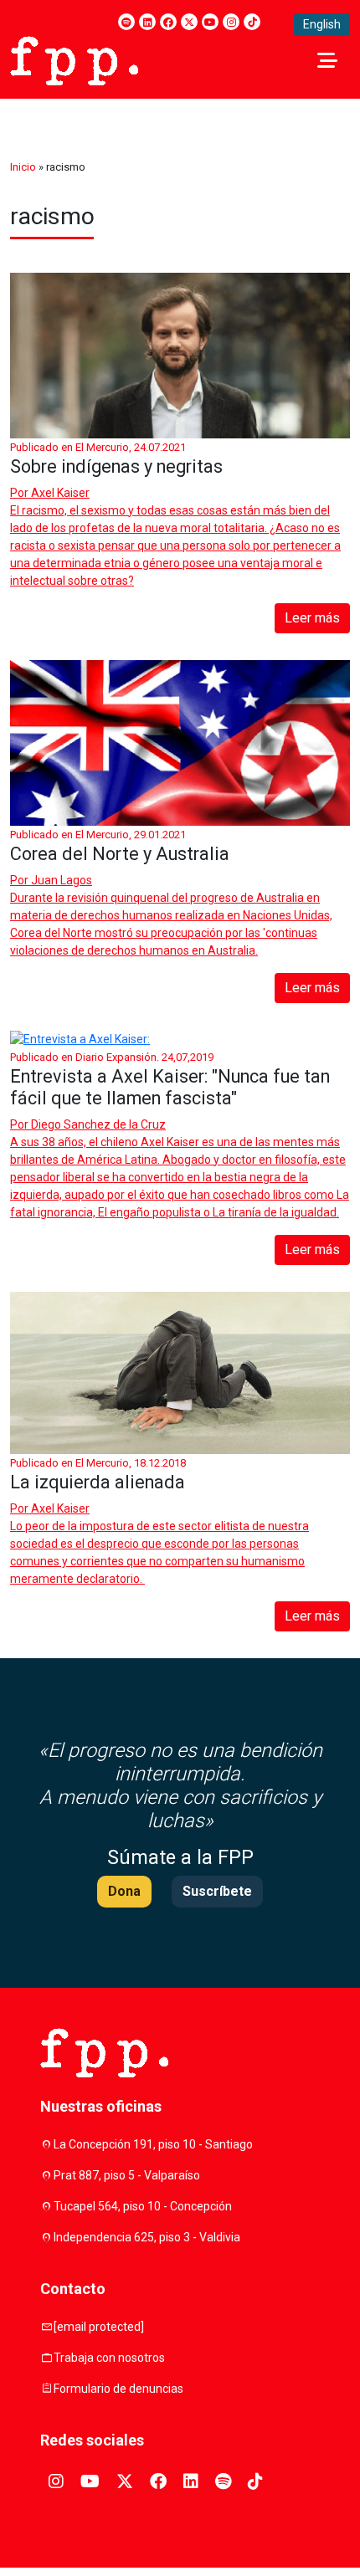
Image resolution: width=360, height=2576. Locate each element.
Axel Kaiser (60, 493)
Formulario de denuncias (118, 2389)
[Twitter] (189, 22)
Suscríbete (217, 1891)
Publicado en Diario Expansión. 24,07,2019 (112, 1057)
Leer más (312, 618)
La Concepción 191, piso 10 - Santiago (153, 2144)
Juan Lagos (62, 880)
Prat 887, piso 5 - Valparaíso (127, 2175)
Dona (124, 1891)
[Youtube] (210, 22)
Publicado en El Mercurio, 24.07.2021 (98, 447)
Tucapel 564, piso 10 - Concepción (143, 2206)
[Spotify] (126, 22)
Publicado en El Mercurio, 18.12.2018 (98, 1463)
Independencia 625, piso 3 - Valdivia (147, 2237)
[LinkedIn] (147, 22)
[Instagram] (231, 22)
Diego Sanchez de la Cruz (98, 1124)
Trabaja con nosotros (109, 2358)
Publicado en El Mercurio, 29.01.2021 (98, 835)
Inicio (23, 167)
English (322, 24)
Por (50, 493)
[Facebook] (168, 22)
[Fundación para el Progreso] (74, 59)
